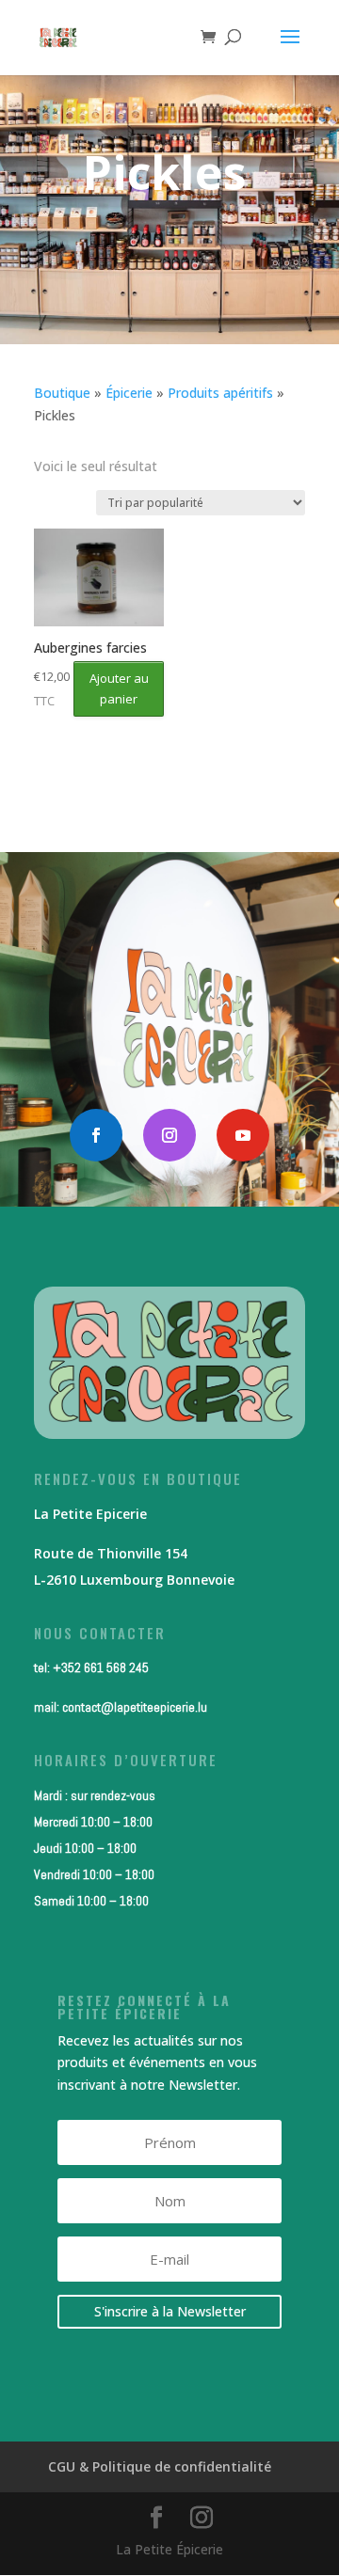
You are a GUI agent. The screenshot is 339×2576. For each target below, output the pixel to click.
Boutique (62, 393)
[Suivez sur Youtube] (243, 1135)
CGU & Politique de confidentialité (160, 2466)
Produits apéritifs (220, 393)
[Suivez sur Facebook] (96, 1135)
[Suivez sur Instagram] (169, 1135)
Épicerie (129, 393)
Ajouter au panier (119, 688)
